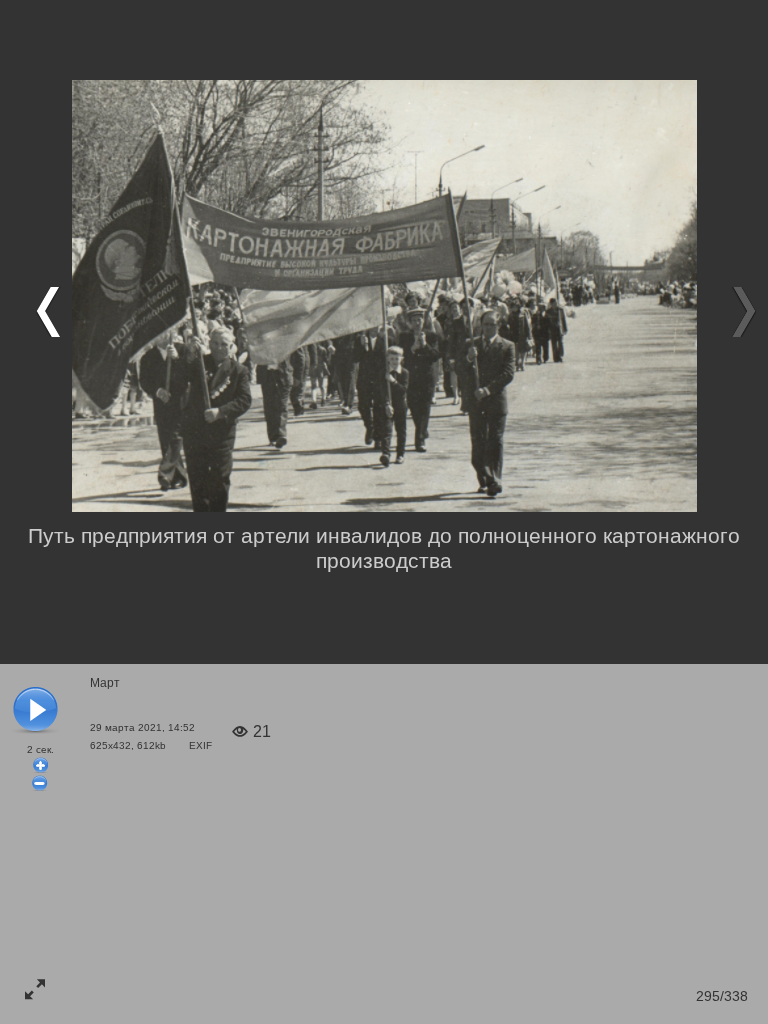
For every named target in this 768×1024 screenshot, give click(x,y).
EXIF (200, 745)
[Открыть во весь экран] (35, 989)
